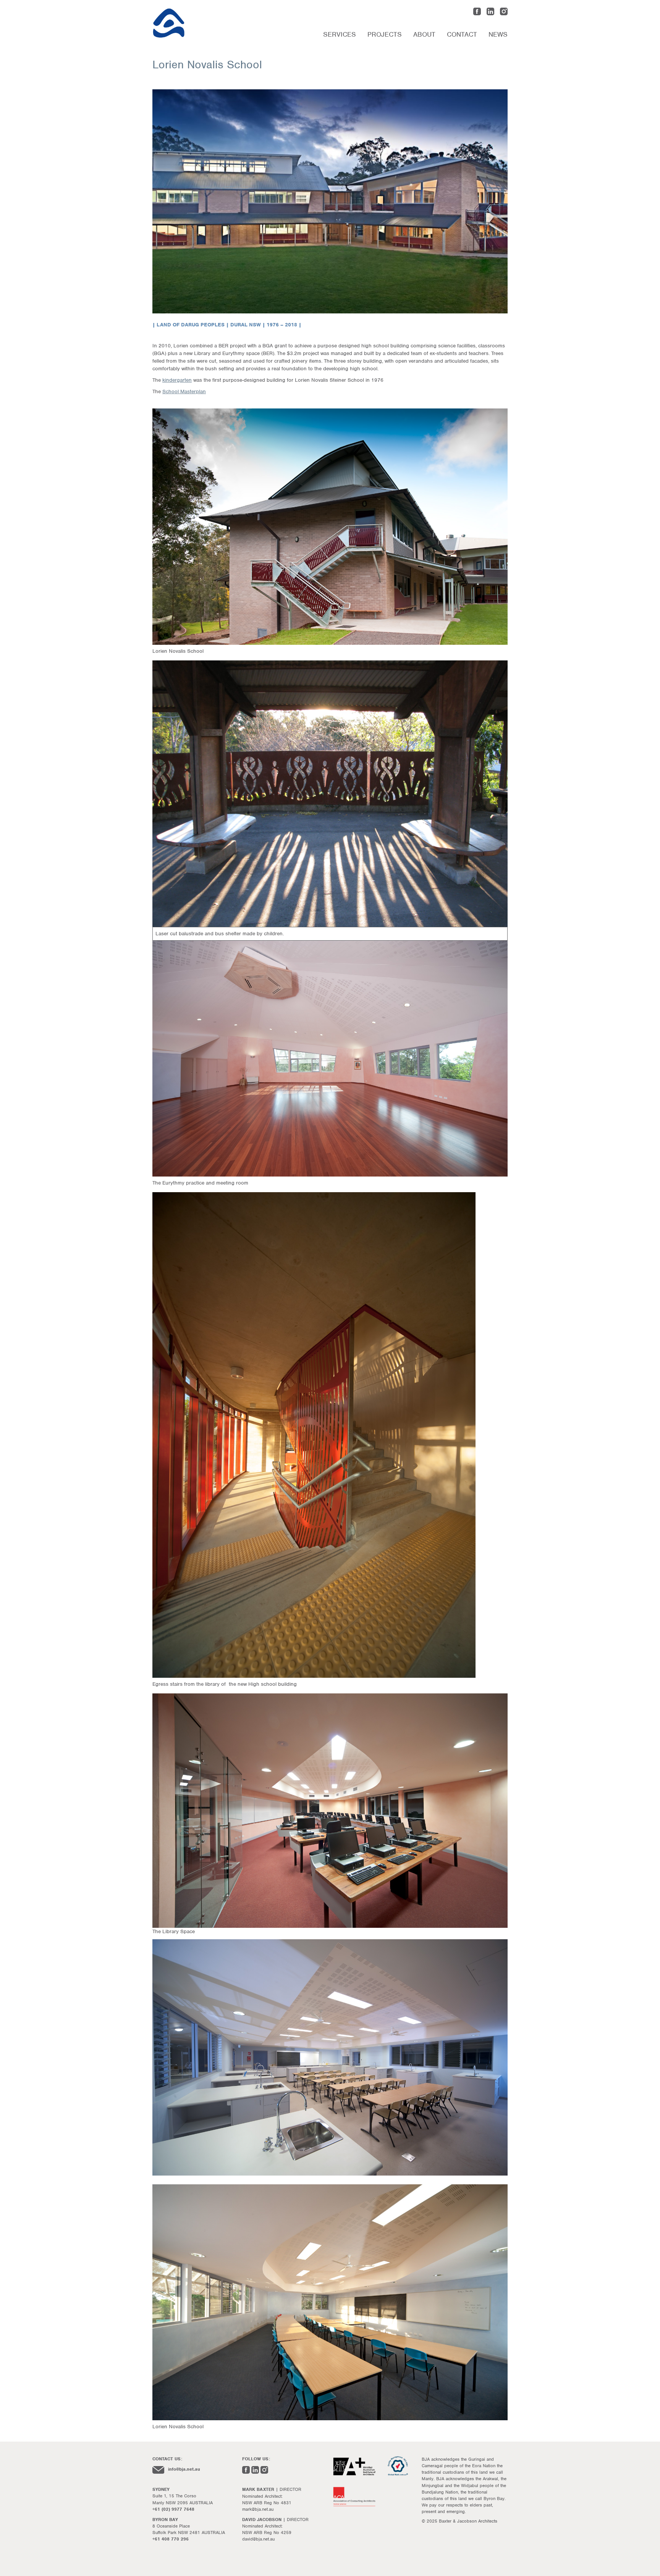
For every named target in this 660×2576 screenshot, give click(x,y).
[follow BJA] (477, 13)
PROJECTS (385, 34)
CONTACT (462, 34)
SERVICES (340, 34)
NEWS (498, 34)
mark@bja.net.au (258, 2509)
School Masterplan (184, 391)
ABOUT (424, 34)
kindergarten (177, 380)
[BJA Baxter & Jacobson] (210, 23)
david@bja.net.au (258, 2539)
